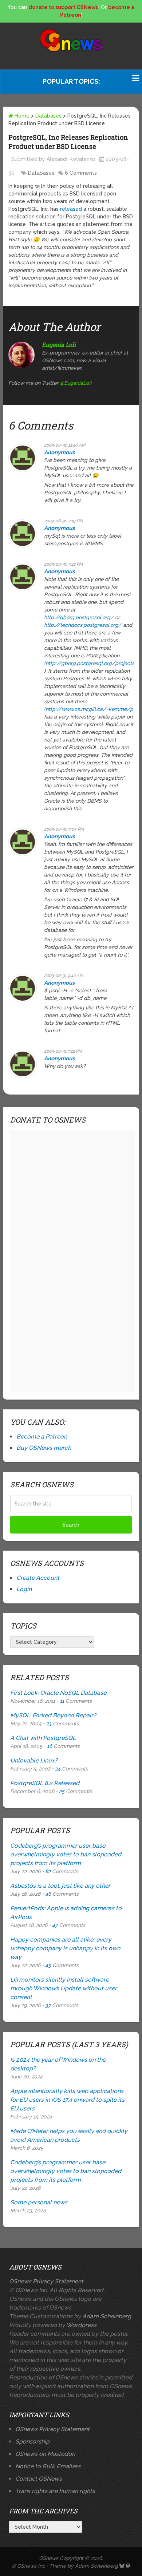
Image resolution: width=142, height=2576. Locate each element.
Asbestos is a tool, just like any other (60, 1886)
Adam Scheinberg (107, 2316)
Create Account (38, 1578)
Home (21, 116)
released (72, 209)
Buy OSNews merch (44, 1448)
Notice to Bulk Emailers (48, 2466)
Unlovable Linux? (34, 1760)
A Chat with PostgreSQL (43, 1738)
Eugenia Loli (59, 345)
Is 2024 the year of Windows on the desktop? (58, 2064)
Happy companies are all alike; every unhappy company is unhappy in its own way (65, 1948)
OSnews (49, 2558)
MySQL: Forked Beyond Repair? (53, 1715)
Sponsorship (32, 2442)
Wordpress (81, 2325)
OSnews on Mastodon (45, 2454)
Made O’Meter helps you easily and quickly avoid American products (69, 2135)
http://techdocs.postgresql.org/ (83, 625)
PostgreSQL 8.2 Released (45, 1783)
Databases (48, 116)
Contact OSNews (39, 2479)
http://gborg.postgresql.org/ (79, 617)
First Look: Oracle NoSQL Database (58, 1693)
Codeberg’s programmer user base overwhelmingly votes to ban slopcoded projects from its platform (66, 1854)
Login (24, 1589)
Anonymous (59, 452)
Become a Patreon (42, 1437)
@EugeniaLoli (76, 383)
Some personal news (39, 2202)
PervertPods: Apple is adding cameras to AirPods (66, 1913)
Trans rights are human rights (55, 2491)
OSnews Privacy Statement (46, 2281)
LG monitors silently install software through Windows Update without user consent (64, 1988)
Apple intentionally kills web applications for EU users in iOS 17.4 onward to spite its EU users (67, 2100)
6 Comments (81, 173)
